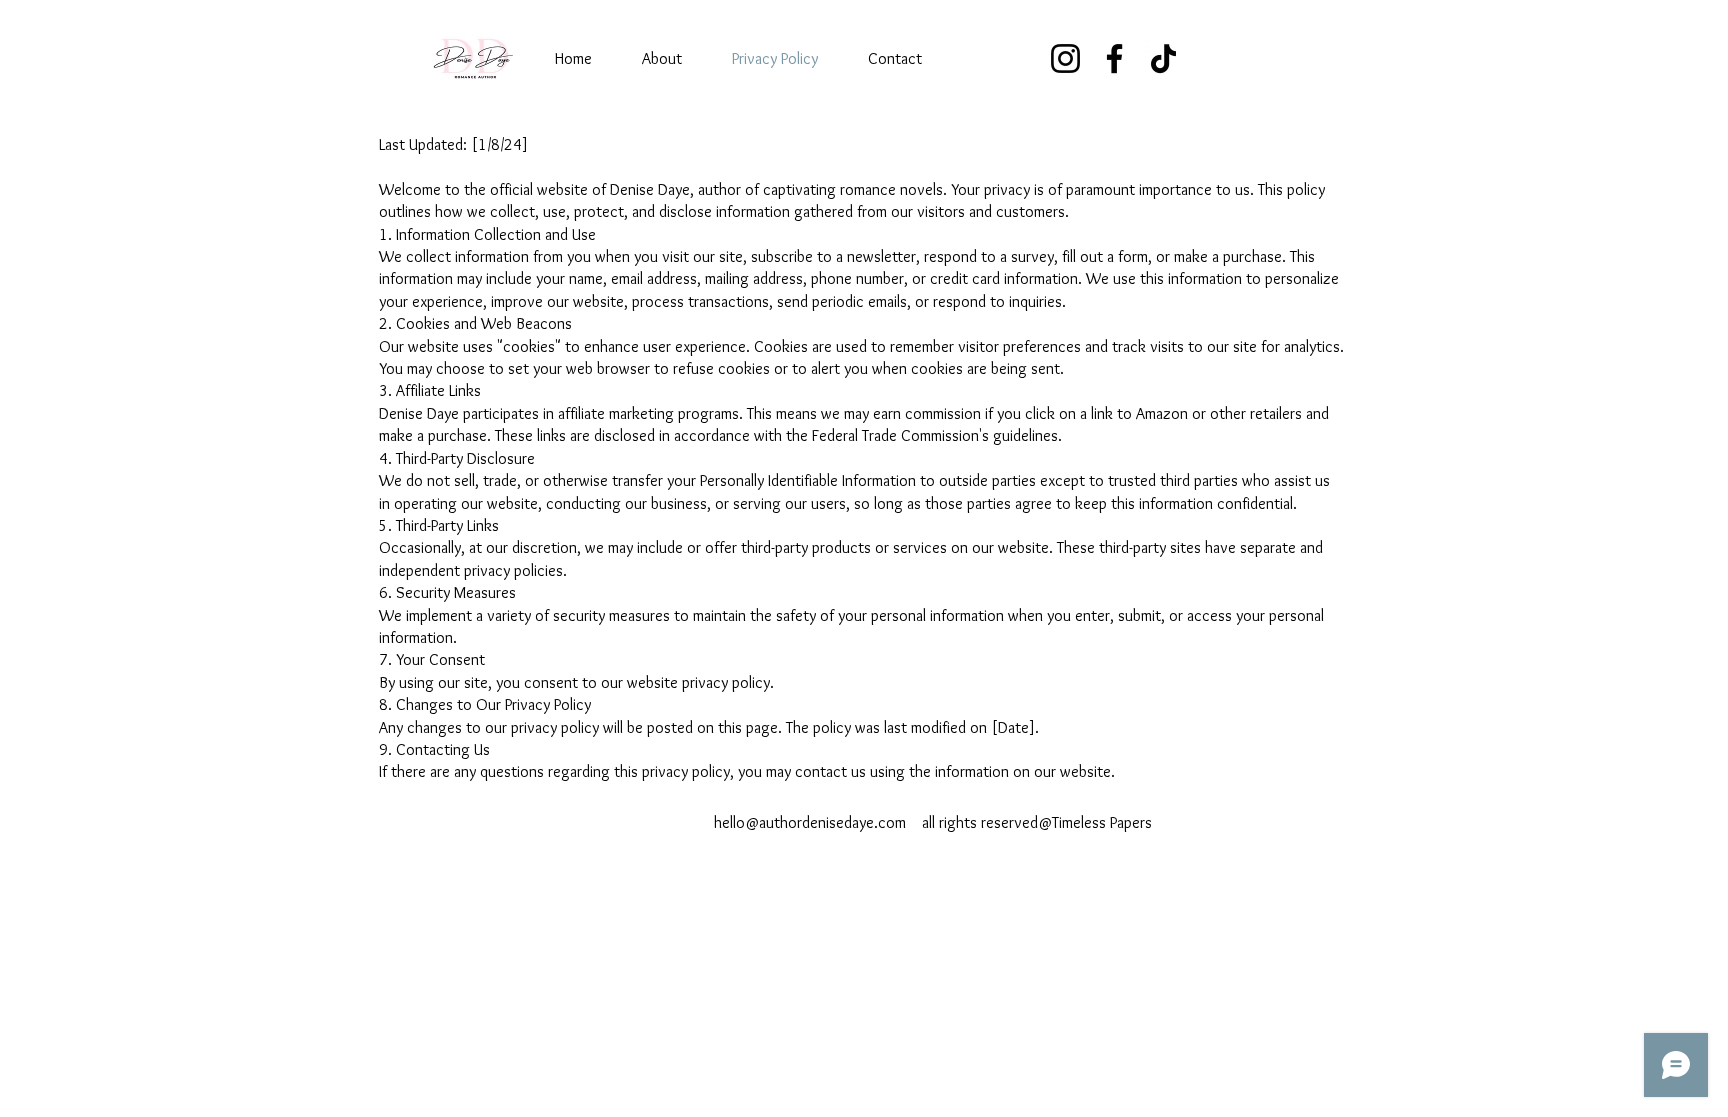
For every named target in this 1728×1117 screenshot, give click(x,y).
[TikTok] (1163, 58)
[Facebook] (1114, 58)
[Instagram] (1065, 58)
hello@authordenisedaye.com (810, 822)
